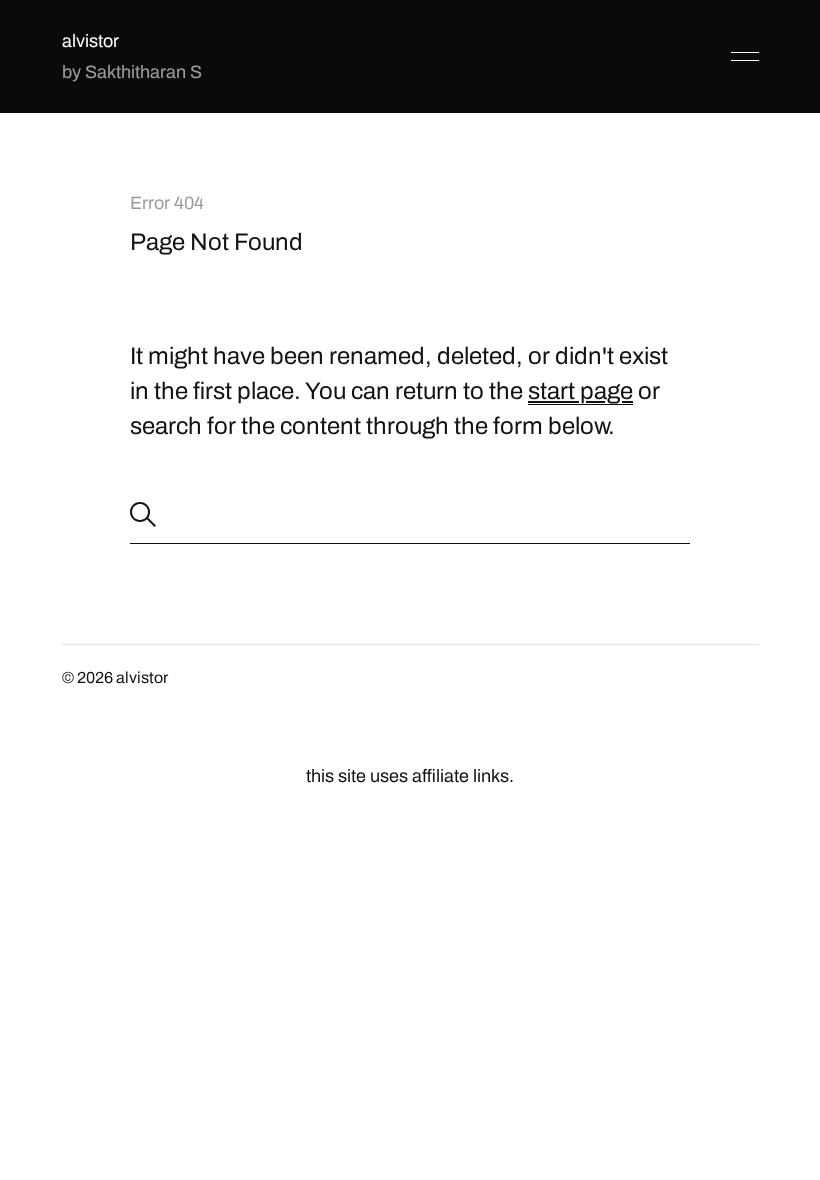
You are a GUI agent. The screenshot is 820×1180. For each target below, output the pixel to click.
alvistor (90, 41)
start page (580, 391)
